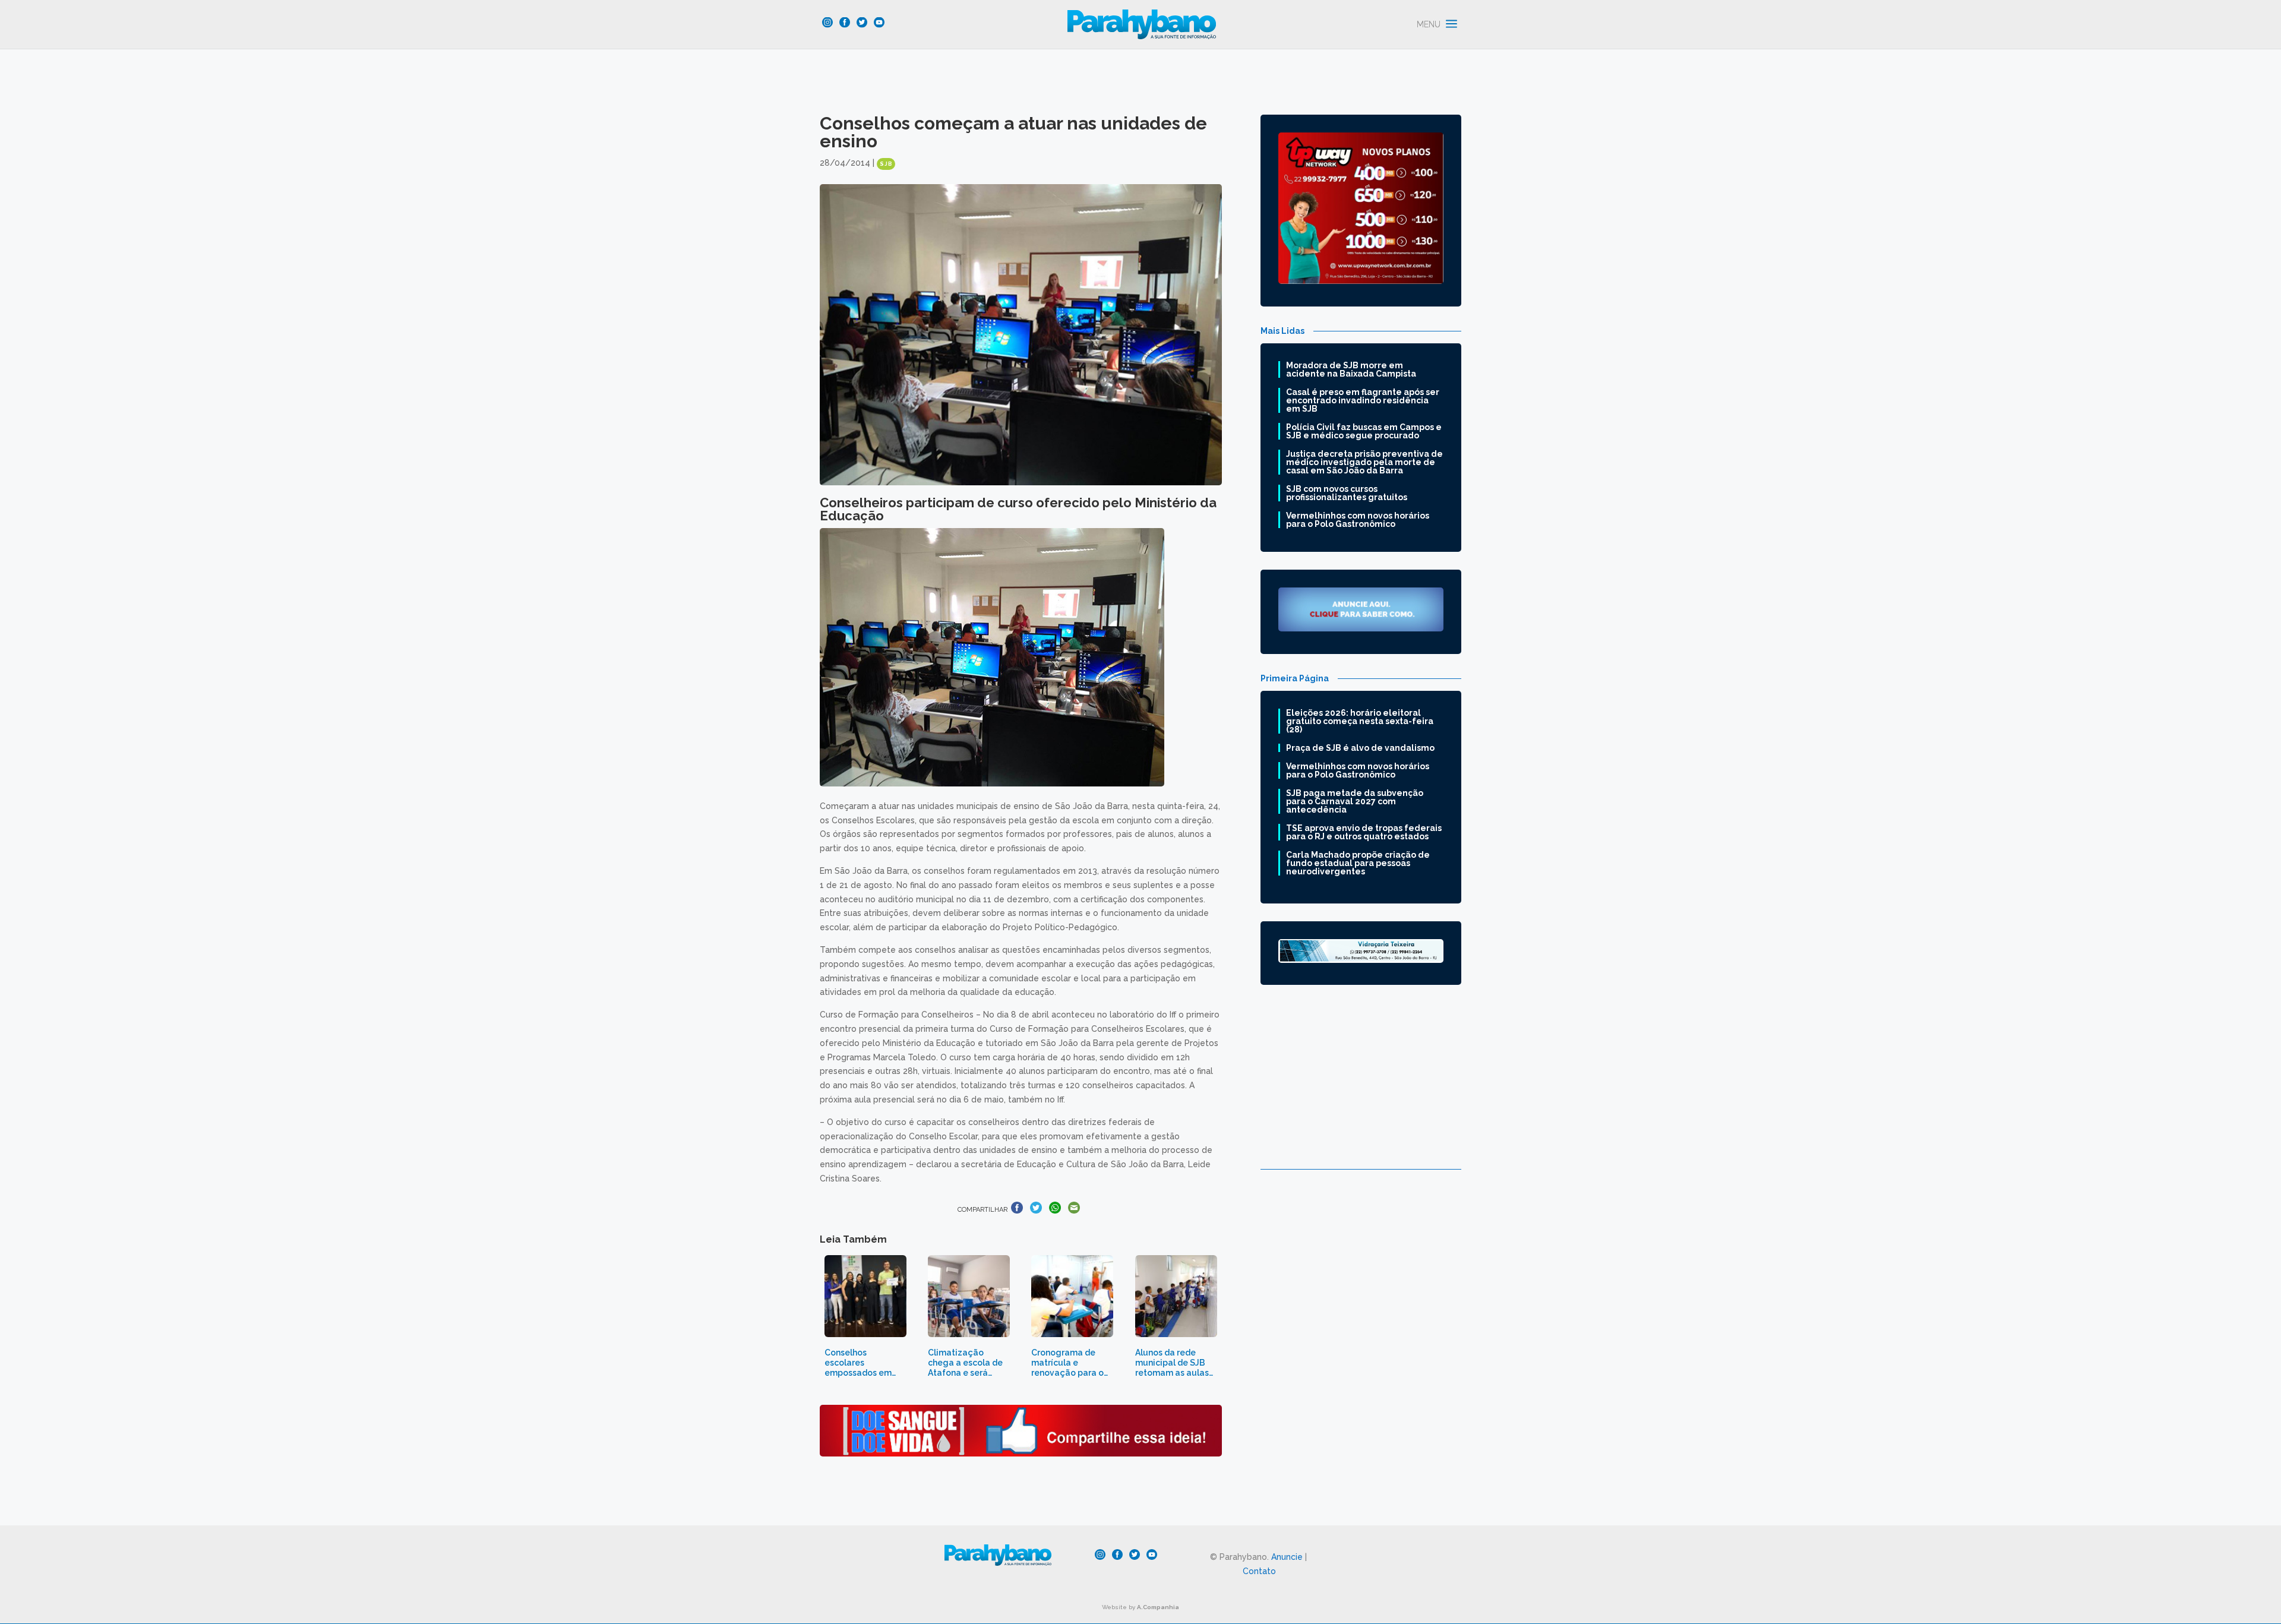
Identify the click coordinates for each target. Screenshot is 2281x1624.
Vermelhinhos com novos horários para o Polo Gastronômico (1358, 520)
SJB (886, 164)
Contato (1259, 1571)
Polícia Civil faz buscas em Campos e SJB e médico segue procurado (1364, 431)
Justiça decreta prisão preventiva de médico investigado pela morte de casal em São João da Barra (1364, 462)
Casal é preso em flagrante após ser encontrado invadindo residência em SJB (1363, 400)
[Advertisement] (1361, 1086)
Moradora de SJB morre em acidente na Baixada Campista (1351, 369)
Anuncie (1287, 1557)
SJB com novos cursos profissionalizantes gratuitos (1347, 493)
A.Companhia (1158, 1607)
